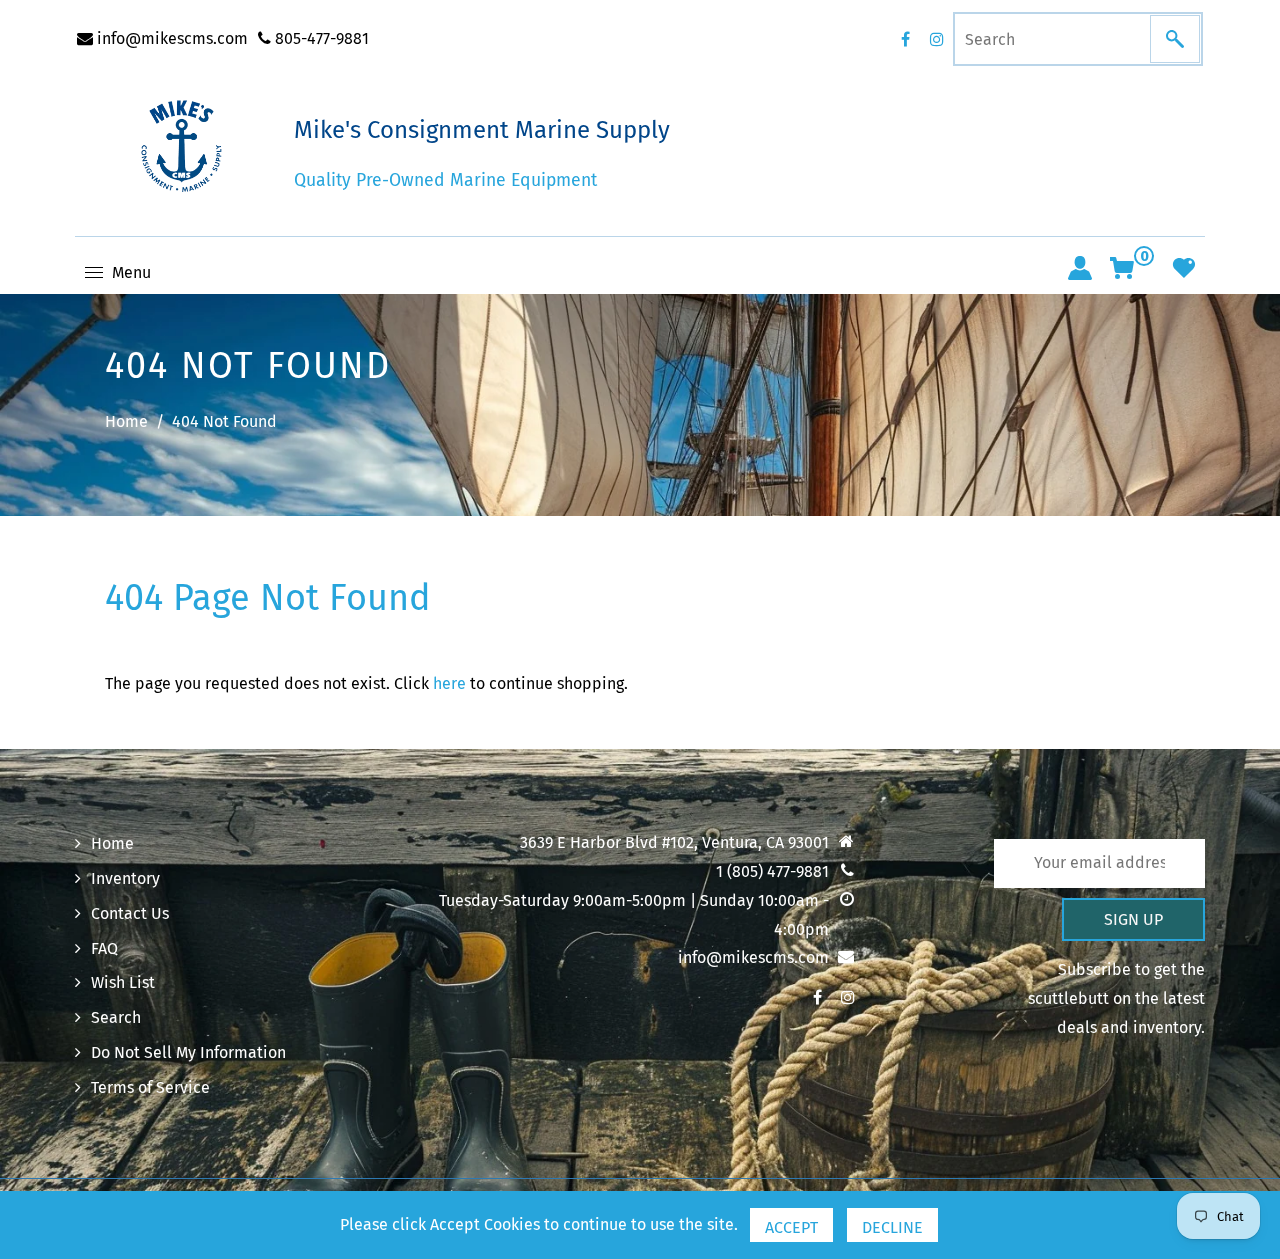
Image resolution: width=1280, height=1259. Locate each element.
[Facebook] (905, 39)
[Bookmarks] (1184, 268)
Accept (791, 1227)
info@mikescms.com (170, 38)
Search (116, 1017)
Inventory (125, 878)
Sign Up (1133, 919)
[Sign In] (1080, 268)
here (449, 683)
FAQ (104, 948)
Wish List (123, 982)
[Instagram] (937, 39)
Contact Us (130, 913)
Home (126, 421)
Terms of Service (150, 1087)
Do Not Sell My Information (188, 1052)
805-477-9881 (320, 38)
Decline (892, 1227)
